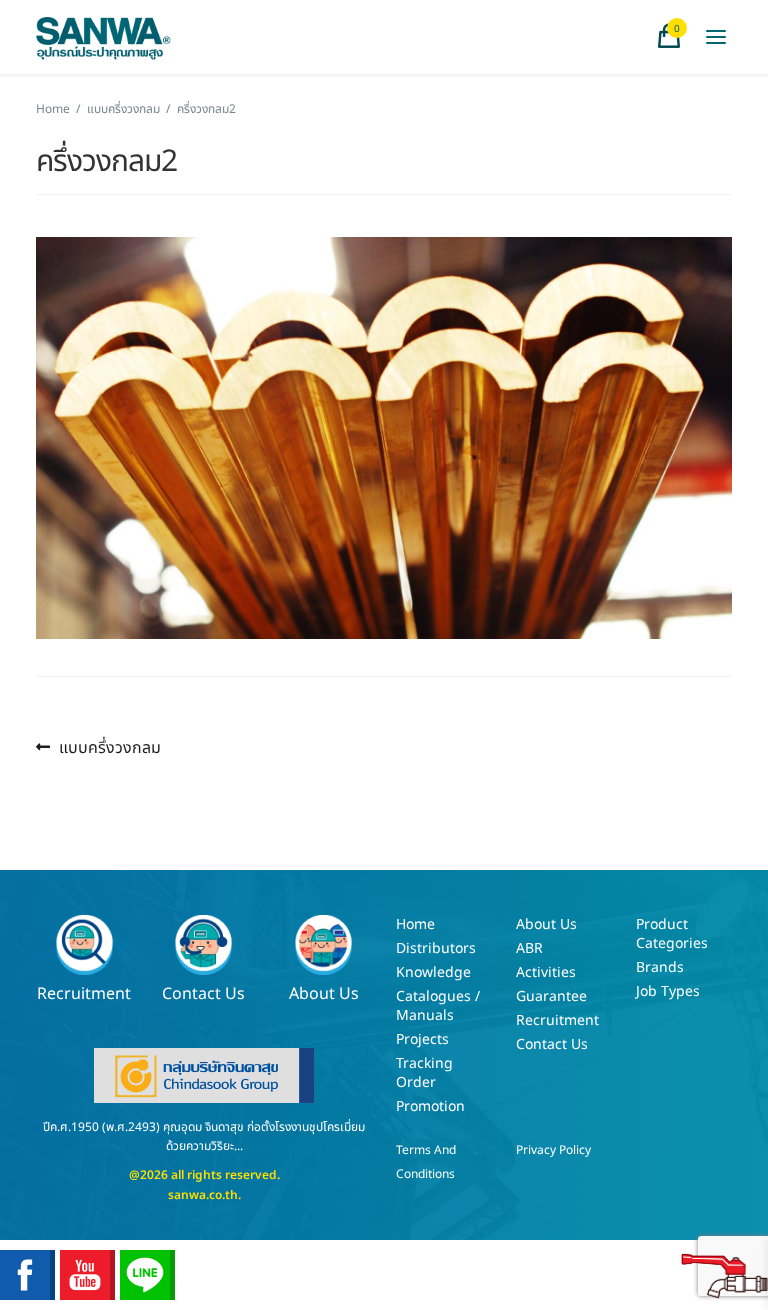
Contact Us (203, 992)
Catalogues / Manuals (438, 1006)
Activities (546, 972)
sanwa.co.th (203, 1195)
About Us (324, 992)
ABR (529, 948)
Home (53, 109)
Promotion (430, 1106)
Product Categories (672, 934)
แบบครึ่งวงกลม (123, 109)
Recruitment (84, 992)
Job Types (668, 991)
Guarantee (551, 996)
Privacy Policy (553, 1150)
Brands (660, 967)
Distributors (436, 948)
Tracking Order (424, 1073)
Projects (422, 1039)
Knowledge (433, 972)
